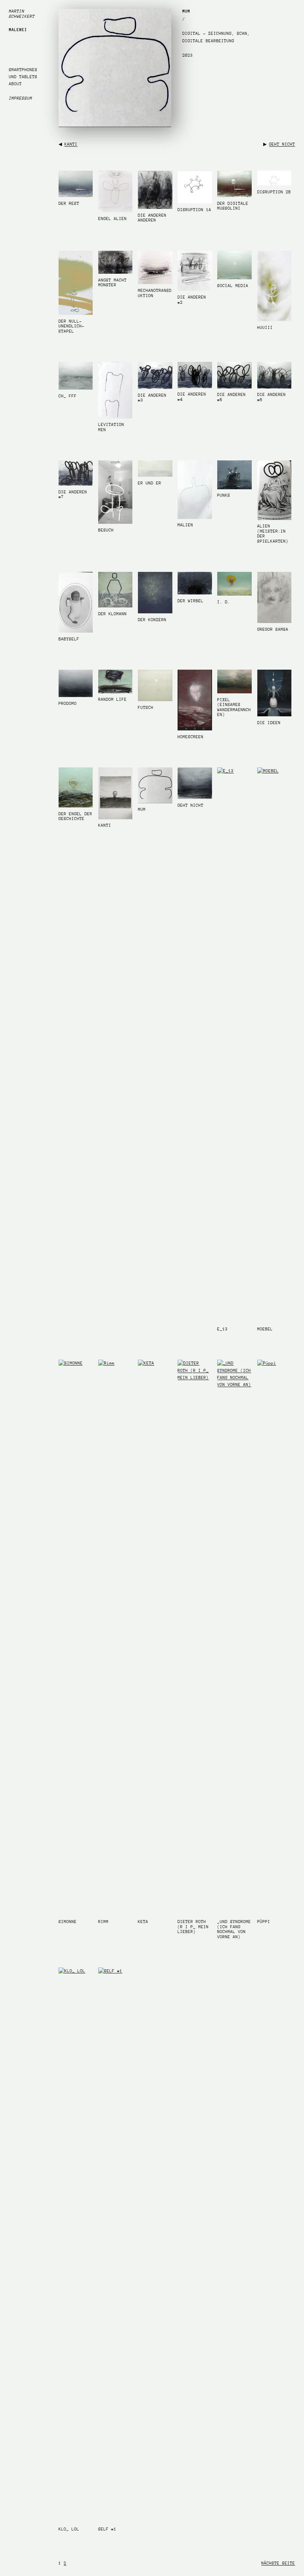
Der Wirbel (191, 601)
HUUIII (265, 328)
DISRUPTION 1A (194, 210)
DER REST (69, 204)
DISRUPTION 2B (274, 192)
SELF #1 (107, 2529)
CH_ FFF (68, 396)
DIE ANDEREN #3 (152, 398)
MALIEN (185, 525)
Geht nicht (282, 144)
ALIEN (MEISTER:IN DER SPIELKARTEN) (273, 534)
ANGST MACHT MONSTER (113, 283)
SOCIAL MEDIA (233, 286)
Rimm (103, 1922)
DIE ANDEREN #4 (192, 397)
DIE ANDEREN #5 (232, 397)
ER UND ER (150, 483)
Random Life (113, 699)
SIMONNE (68, 1922)
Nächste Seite (278, 2563)
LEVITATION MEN (111, 427)
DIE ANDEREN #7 (73, 495)
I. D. (224, 602)
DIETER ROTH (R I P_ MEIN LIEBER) (193, 1927)
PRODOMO (68, 704)
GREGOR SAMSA (273, 629)
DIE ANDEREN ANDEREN (152, 218)
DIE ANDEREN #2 (192, 300)
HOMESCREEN (191, 737)
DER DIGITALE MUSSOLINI (233, 206)
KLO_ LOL (69, 2529)
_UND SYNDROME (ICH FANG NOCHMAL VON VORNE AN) (234, 1929)
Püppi (264, 1922)
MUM (142, 809)
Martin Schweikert (22, 14)
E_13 (222, 1329)
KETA (143, 1922)
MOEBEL (265, 1329)
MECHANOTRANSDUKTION (155, 293)
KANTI (71, 144)
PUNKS (224, 495)
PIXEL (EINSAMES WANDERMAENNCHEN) (234, 707)
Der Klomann (113, 614)
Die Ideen (269, 723)
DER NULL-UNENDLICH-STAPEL (72, 326)
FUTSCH (146, 708)
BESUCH (106, 530)
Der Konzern (152, 620)
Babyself (69, 639)
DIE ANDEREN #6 (272, 397)
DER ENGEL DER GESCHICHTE (75, 817)
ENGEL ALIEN (113, 219)
